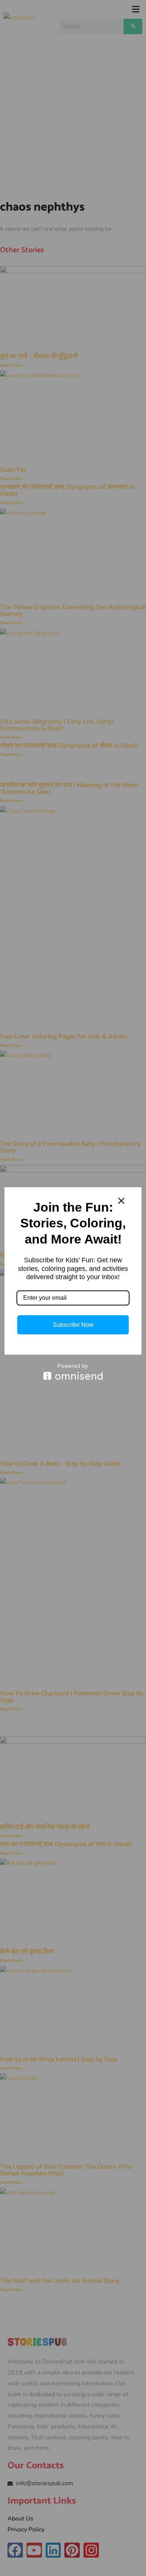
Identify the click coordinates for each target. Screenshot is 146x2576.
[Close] (121, 1201)
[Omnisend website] (73, 1372)
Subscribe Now (73, 1325)
